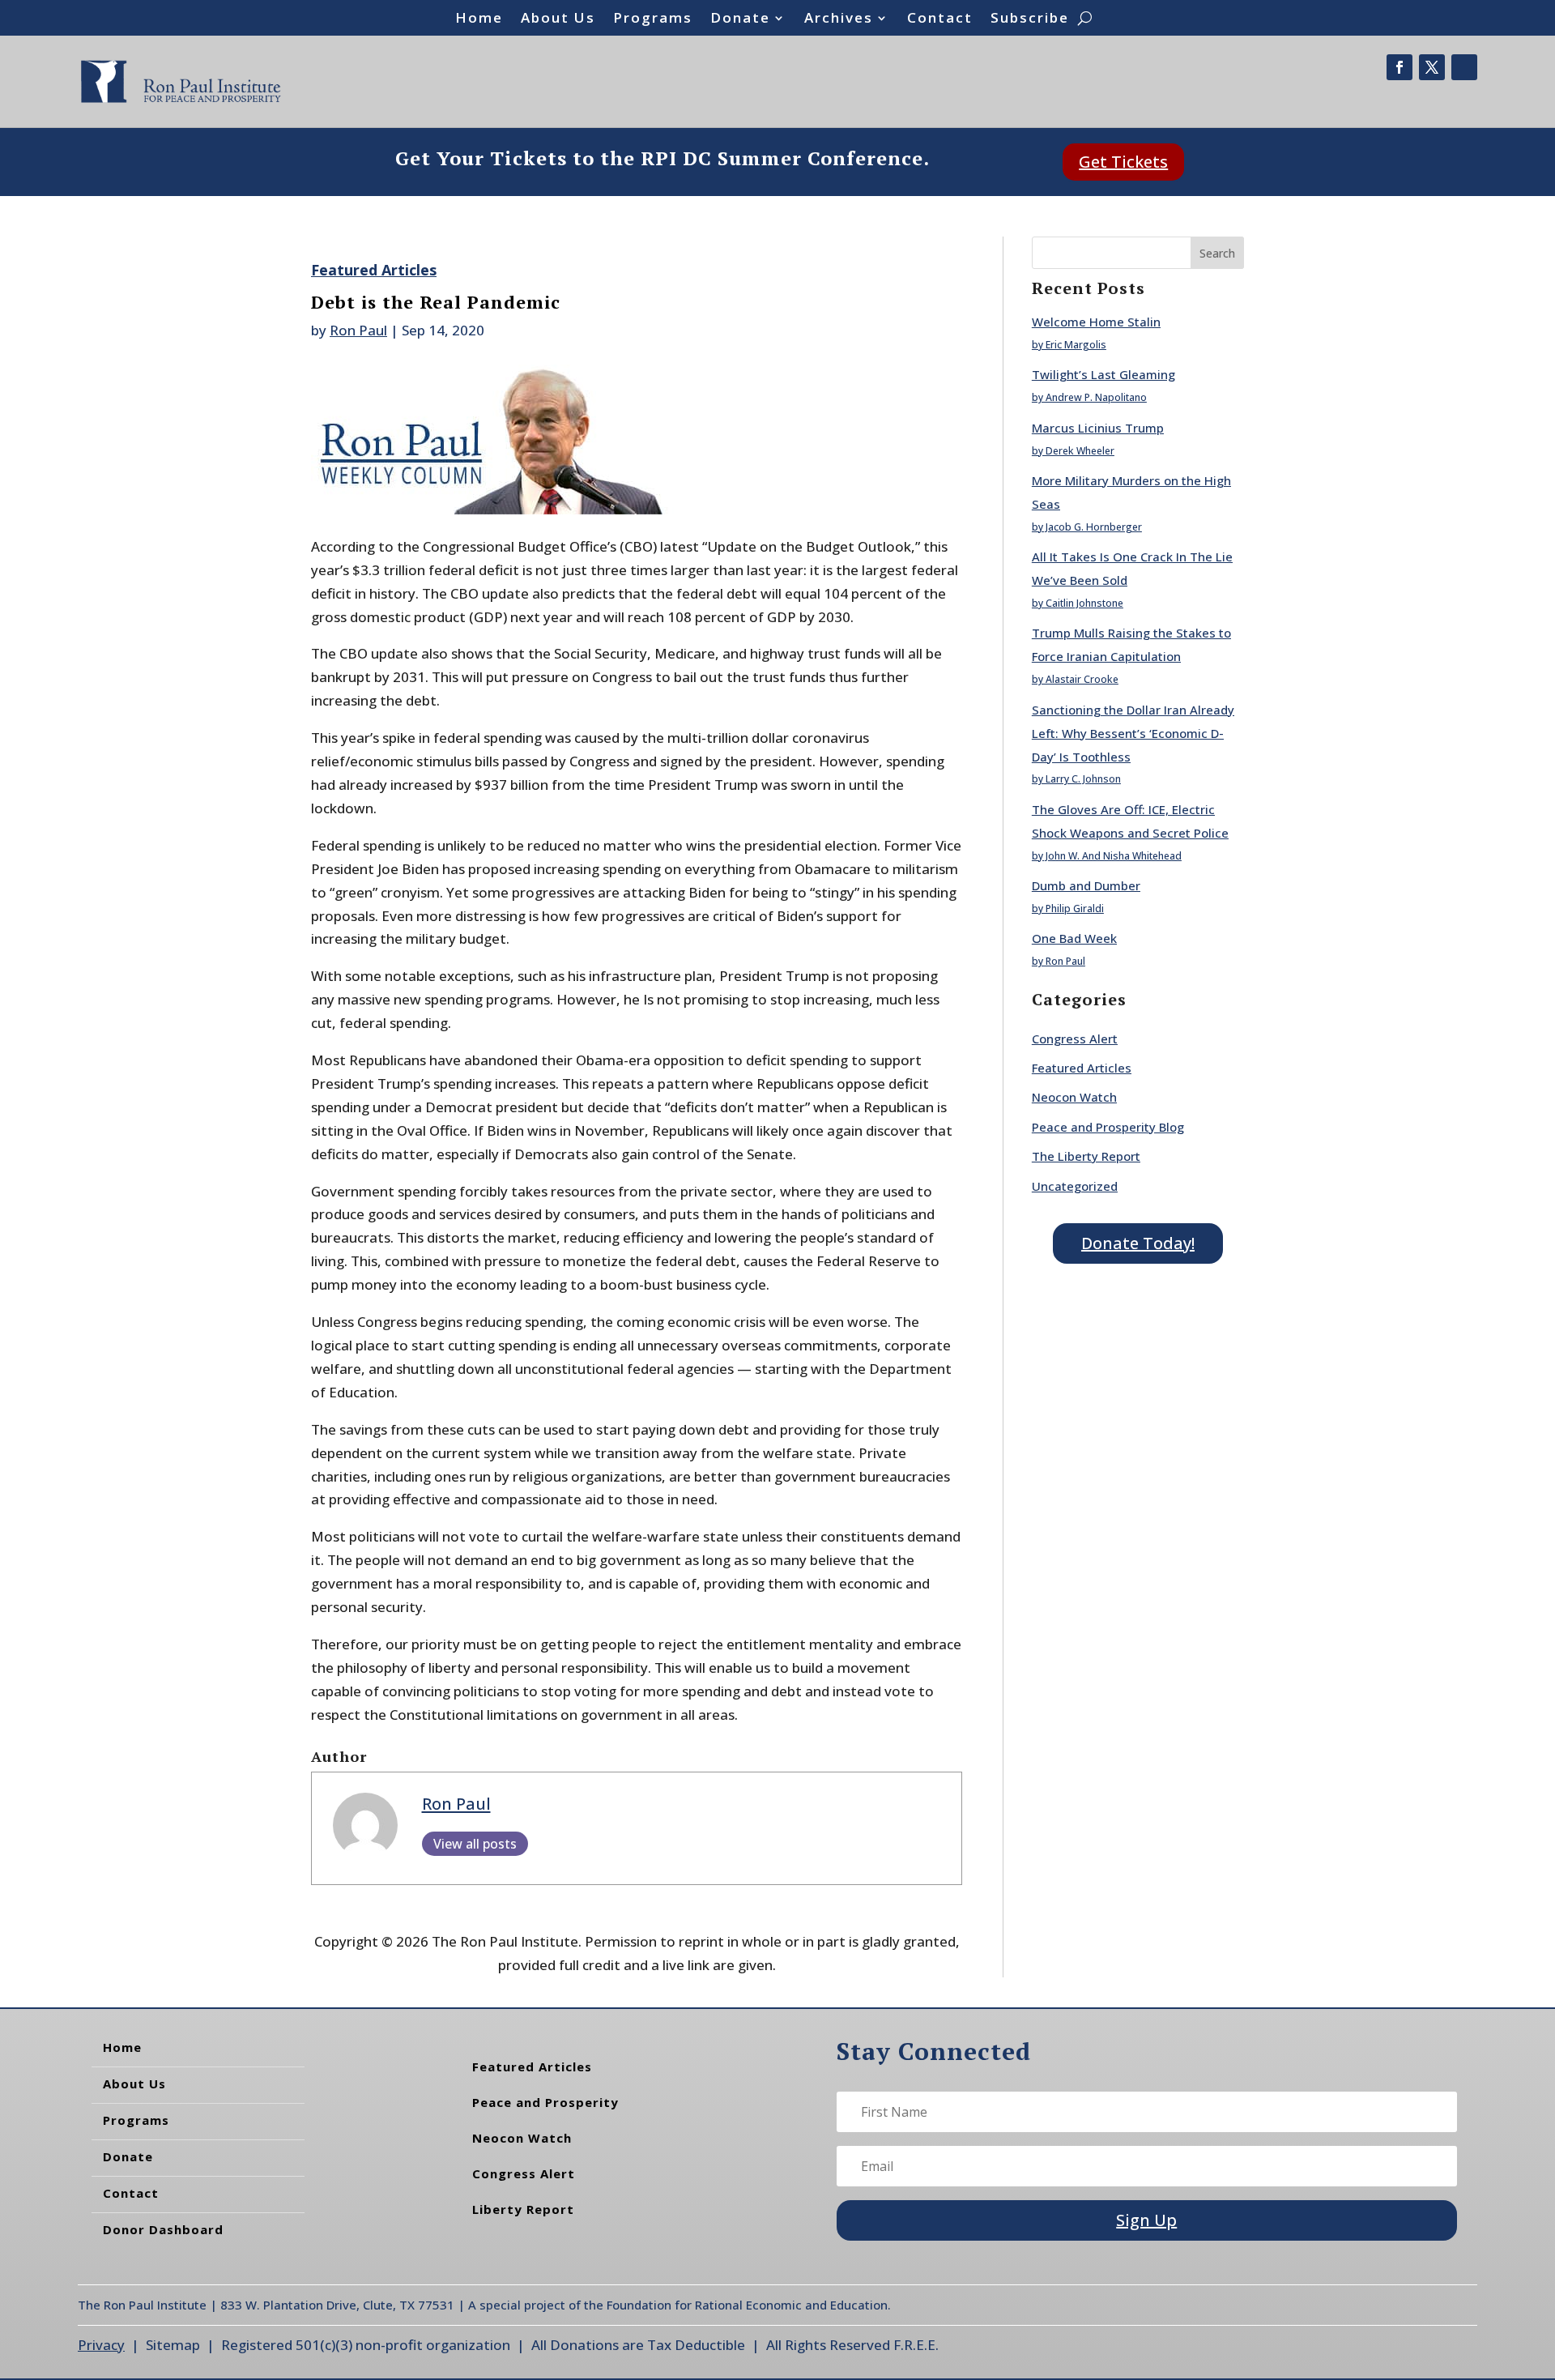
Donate (740, 19)
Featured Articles (374, 270)
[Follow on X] (1432, 67)
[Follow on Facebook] (1399, 67)
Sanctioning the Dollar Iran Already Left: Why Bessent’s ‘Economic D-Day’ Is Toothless (1133, 733)
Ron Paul (358, 330)
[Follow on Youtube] (1464, 67)
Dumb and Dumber (1086, 885)
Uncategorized (1075, 1186)
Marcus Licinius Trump (1098, 428)
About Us (558, 19)
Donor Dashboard (163, 2229)
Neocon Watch (1074, 1097)
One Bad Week (1074, 938)
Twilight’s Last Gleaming (1103, 374)
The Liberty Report (1086, 1156)
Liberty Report (523, 2209)
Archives (839, 19)
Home (479, 19)
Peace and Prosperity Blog (1108, 1127)
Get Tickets (1123, 162)
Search (1217, 253)
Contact (940, 19)
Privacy (101, 2345)
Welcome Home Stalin (1096, 322)
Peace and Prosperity (545, 2102)
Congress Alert (1075, 1039)
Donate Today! (1138, 1243)
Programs (653, 19)
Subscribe (1030, 19)
